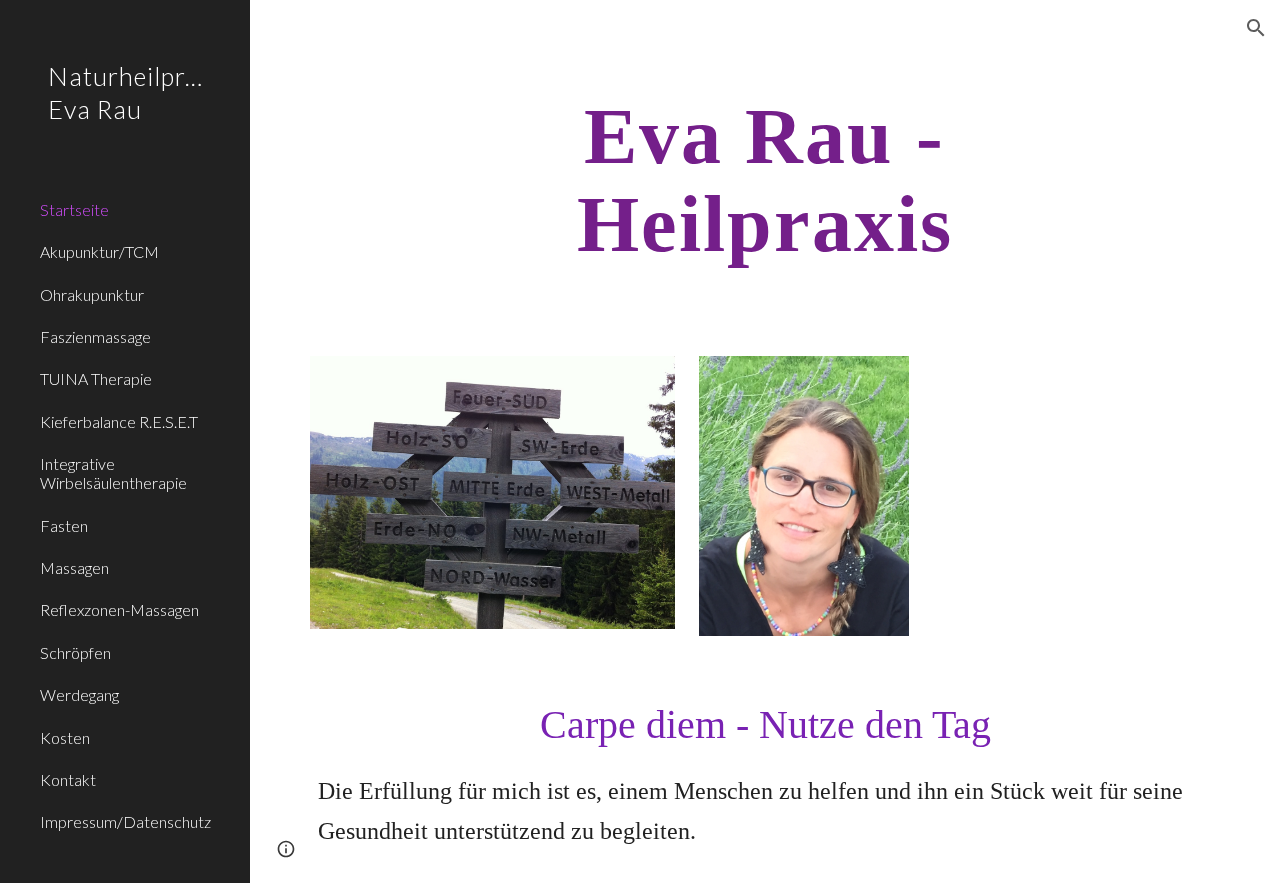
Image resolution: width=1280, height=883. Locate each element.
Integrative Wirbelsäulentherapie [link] (113, 473)
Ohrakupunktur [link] (92, 294)
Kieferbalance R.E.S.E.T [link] (119, 421)
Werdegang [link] (79, 694)
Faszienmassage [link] (95, 336)
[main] (765, 180)
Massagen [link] (74, 567)
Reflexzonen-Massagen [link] (119, 609)
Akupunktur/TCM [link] (99, 251)
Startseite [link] (74, 209)
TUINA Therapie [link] (96, 378)
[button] (1256, 28)
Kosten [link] (65, 737)
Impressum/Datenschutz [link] (125, 821)
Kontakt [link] (68, 779)
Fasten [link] (64, 525)
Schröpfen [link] (75, 652)
